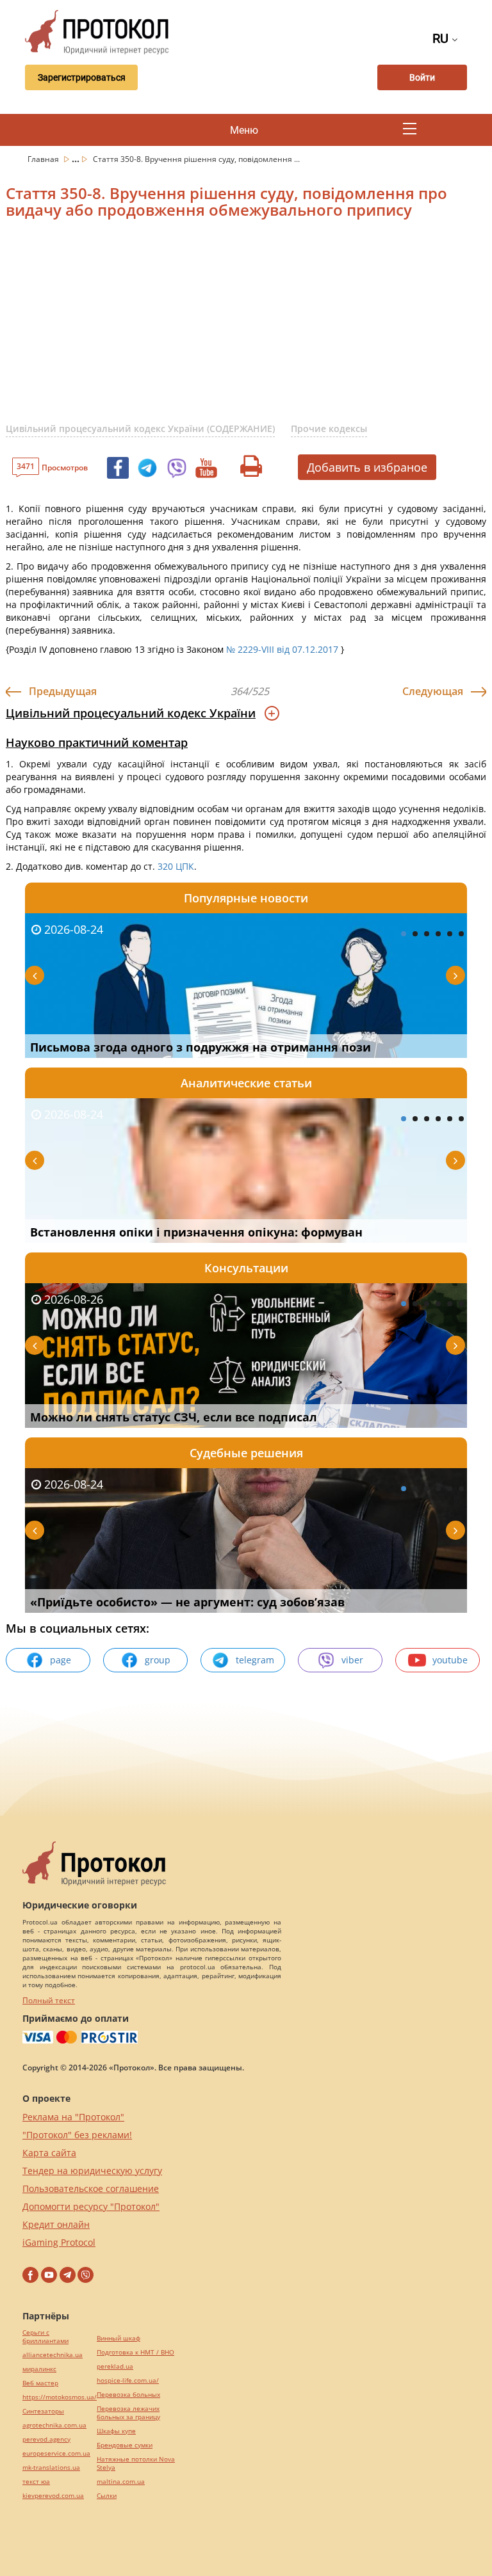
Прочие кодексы (329, 428)
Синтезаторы (43, 2411)
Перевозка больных (128, 2395)
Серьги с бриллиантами (45, 2337)
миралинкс (39, 2369)
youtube (450, 1660)
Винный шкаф (119, 2338)
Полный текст (49, 2000)
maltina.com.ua (121, 2482)
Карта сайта (49, 2153)
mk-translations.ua (51, 2468)
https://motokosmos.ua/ (60, 2397)
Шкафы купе (116, 2431)
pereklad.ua (115, 2366)
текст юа (36, 2482)
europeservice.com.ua (56, 2453)
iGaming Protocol (59, 2242)
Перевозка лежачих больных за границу (128, 2413)
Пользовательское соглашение (91, 2188)
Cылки (107, 2496)
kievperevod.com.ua (53, 2496)
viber (352, 1660)
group (158, 1660)
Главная (44, 159)
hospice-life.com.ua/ (128, 2380)
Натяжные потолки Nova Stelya (136, 2463)
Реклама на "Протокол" (73, 2117)
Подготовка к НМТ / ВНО (135, 2352)
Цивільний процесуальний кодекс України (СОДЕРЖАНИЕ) (140, 428)
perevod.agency (46, 2439)
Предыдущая (63, 691)
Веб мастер (40, 2383)
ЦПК (185, 866)
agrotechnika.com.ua (54, 2425)
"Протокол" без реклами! (77, 2135)
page (61, 1660)
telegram (255, 1660)
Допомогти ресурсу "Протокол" (91, 2206)
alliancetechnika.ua (53, 2355)
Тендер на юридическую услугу (92, 2171)
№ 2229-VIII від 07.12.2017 (282, 649)
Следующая (433, 691)
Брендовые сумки (125, 2445)
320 (165, 866)
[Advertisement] (249, 329)
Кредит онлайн (56, 2224)
